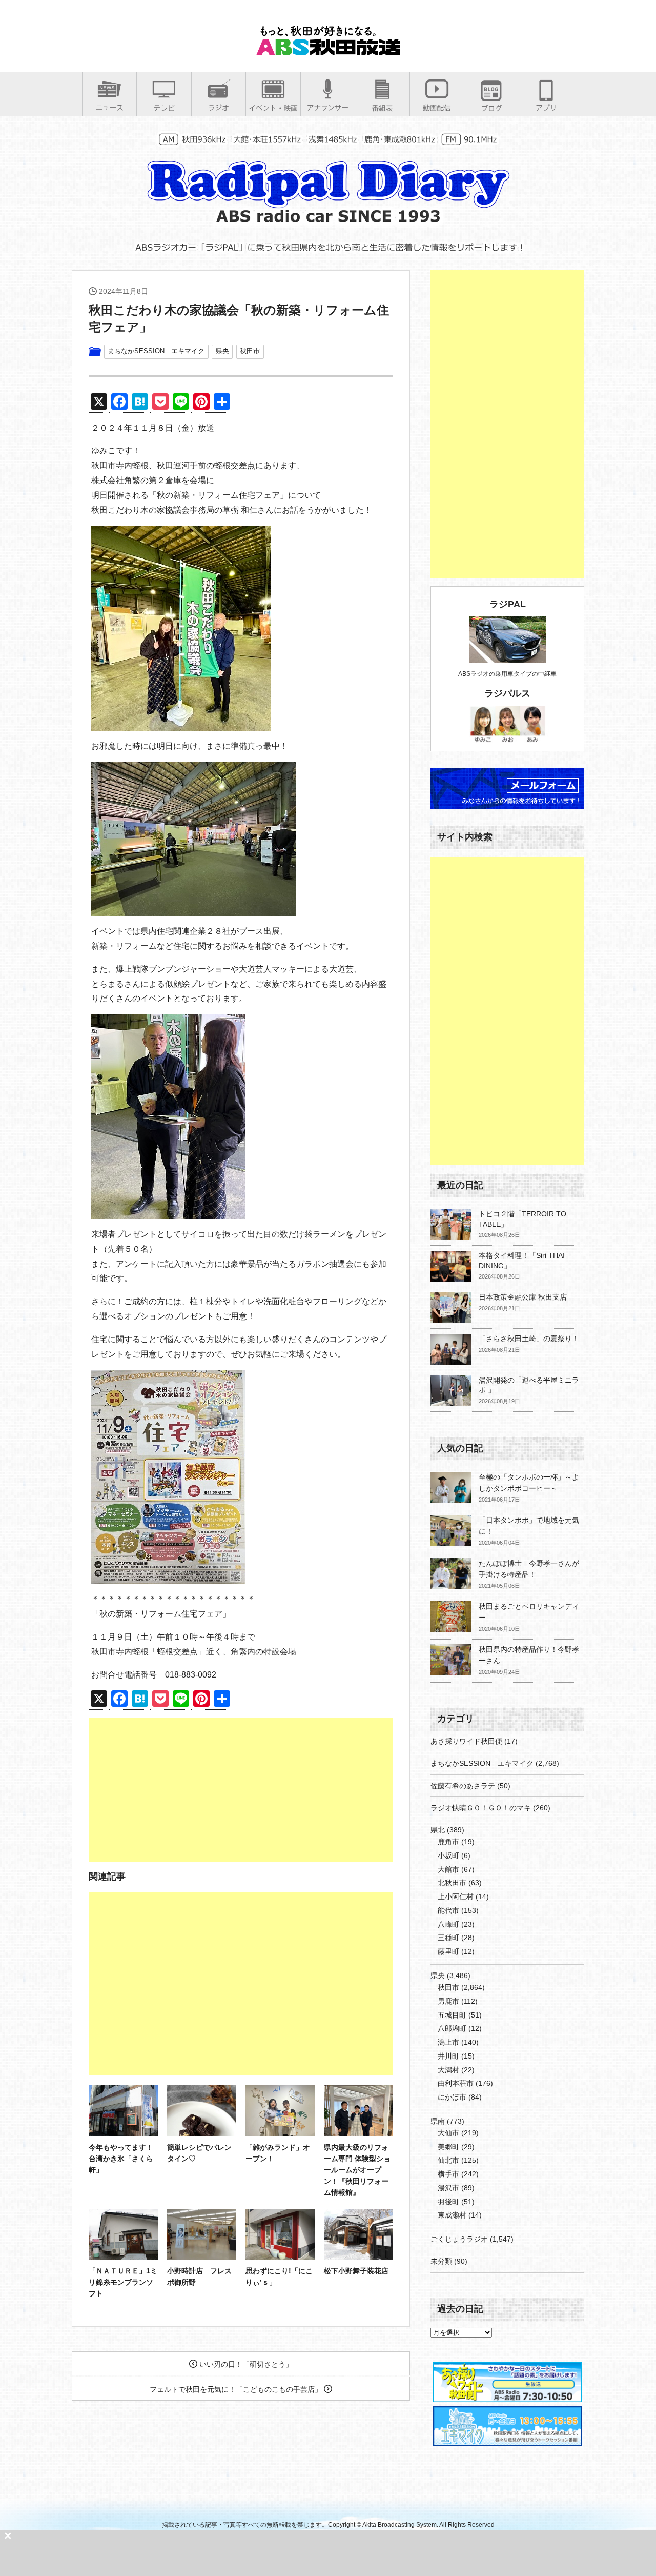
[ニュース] (109, 107)
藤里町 (448, 1951)
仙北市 (448, 2160)
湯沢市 (448, 2188)
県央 (222, 351)
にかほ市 (452, 2097)
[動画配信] (437, 107)
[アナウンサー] (328, 107)
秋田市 (250, 351)
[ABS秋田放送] (328, 51)
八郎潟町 (452, 2028)
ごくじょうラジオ (459, 2239)
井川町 (448, 2056)
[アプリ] (546, 107)
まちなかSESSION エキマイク (156, 351)
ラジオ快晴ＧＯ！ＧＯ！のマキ (481, 1808)
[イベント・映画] (273, 108)
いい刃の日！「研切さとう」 (245, 2364)
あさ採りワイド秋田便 (466, 1741)
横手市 (448, 2174)
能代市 (448, 1910)
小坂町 (448, 1855)
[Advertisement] (241, 1790)
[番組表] (382, 108)
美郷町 (448, 2147)
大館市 (448, 1869)
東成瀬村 (452, 2215)
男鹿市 (448, 2001)
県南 (438, 2121)
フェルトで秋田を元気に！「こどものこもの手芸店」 (237, 2389)
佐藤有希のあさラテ (463, 1786)
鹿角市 (448, 1842)
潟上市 (448, 2042)
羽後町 (448, 2202)
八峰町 (448, 1924)
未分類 (441, 2261)
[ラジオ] (219, 107)
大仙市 (448, 2133)
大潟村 (448, 2070)
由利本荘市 (456, 2083)
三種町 (448, 1938)
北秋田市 (452, 1883)
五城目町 (452, 2015)
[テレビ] (164, 108)
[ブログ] (491, 108)
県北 (438, 1830)
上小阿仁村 (456, 1896)
